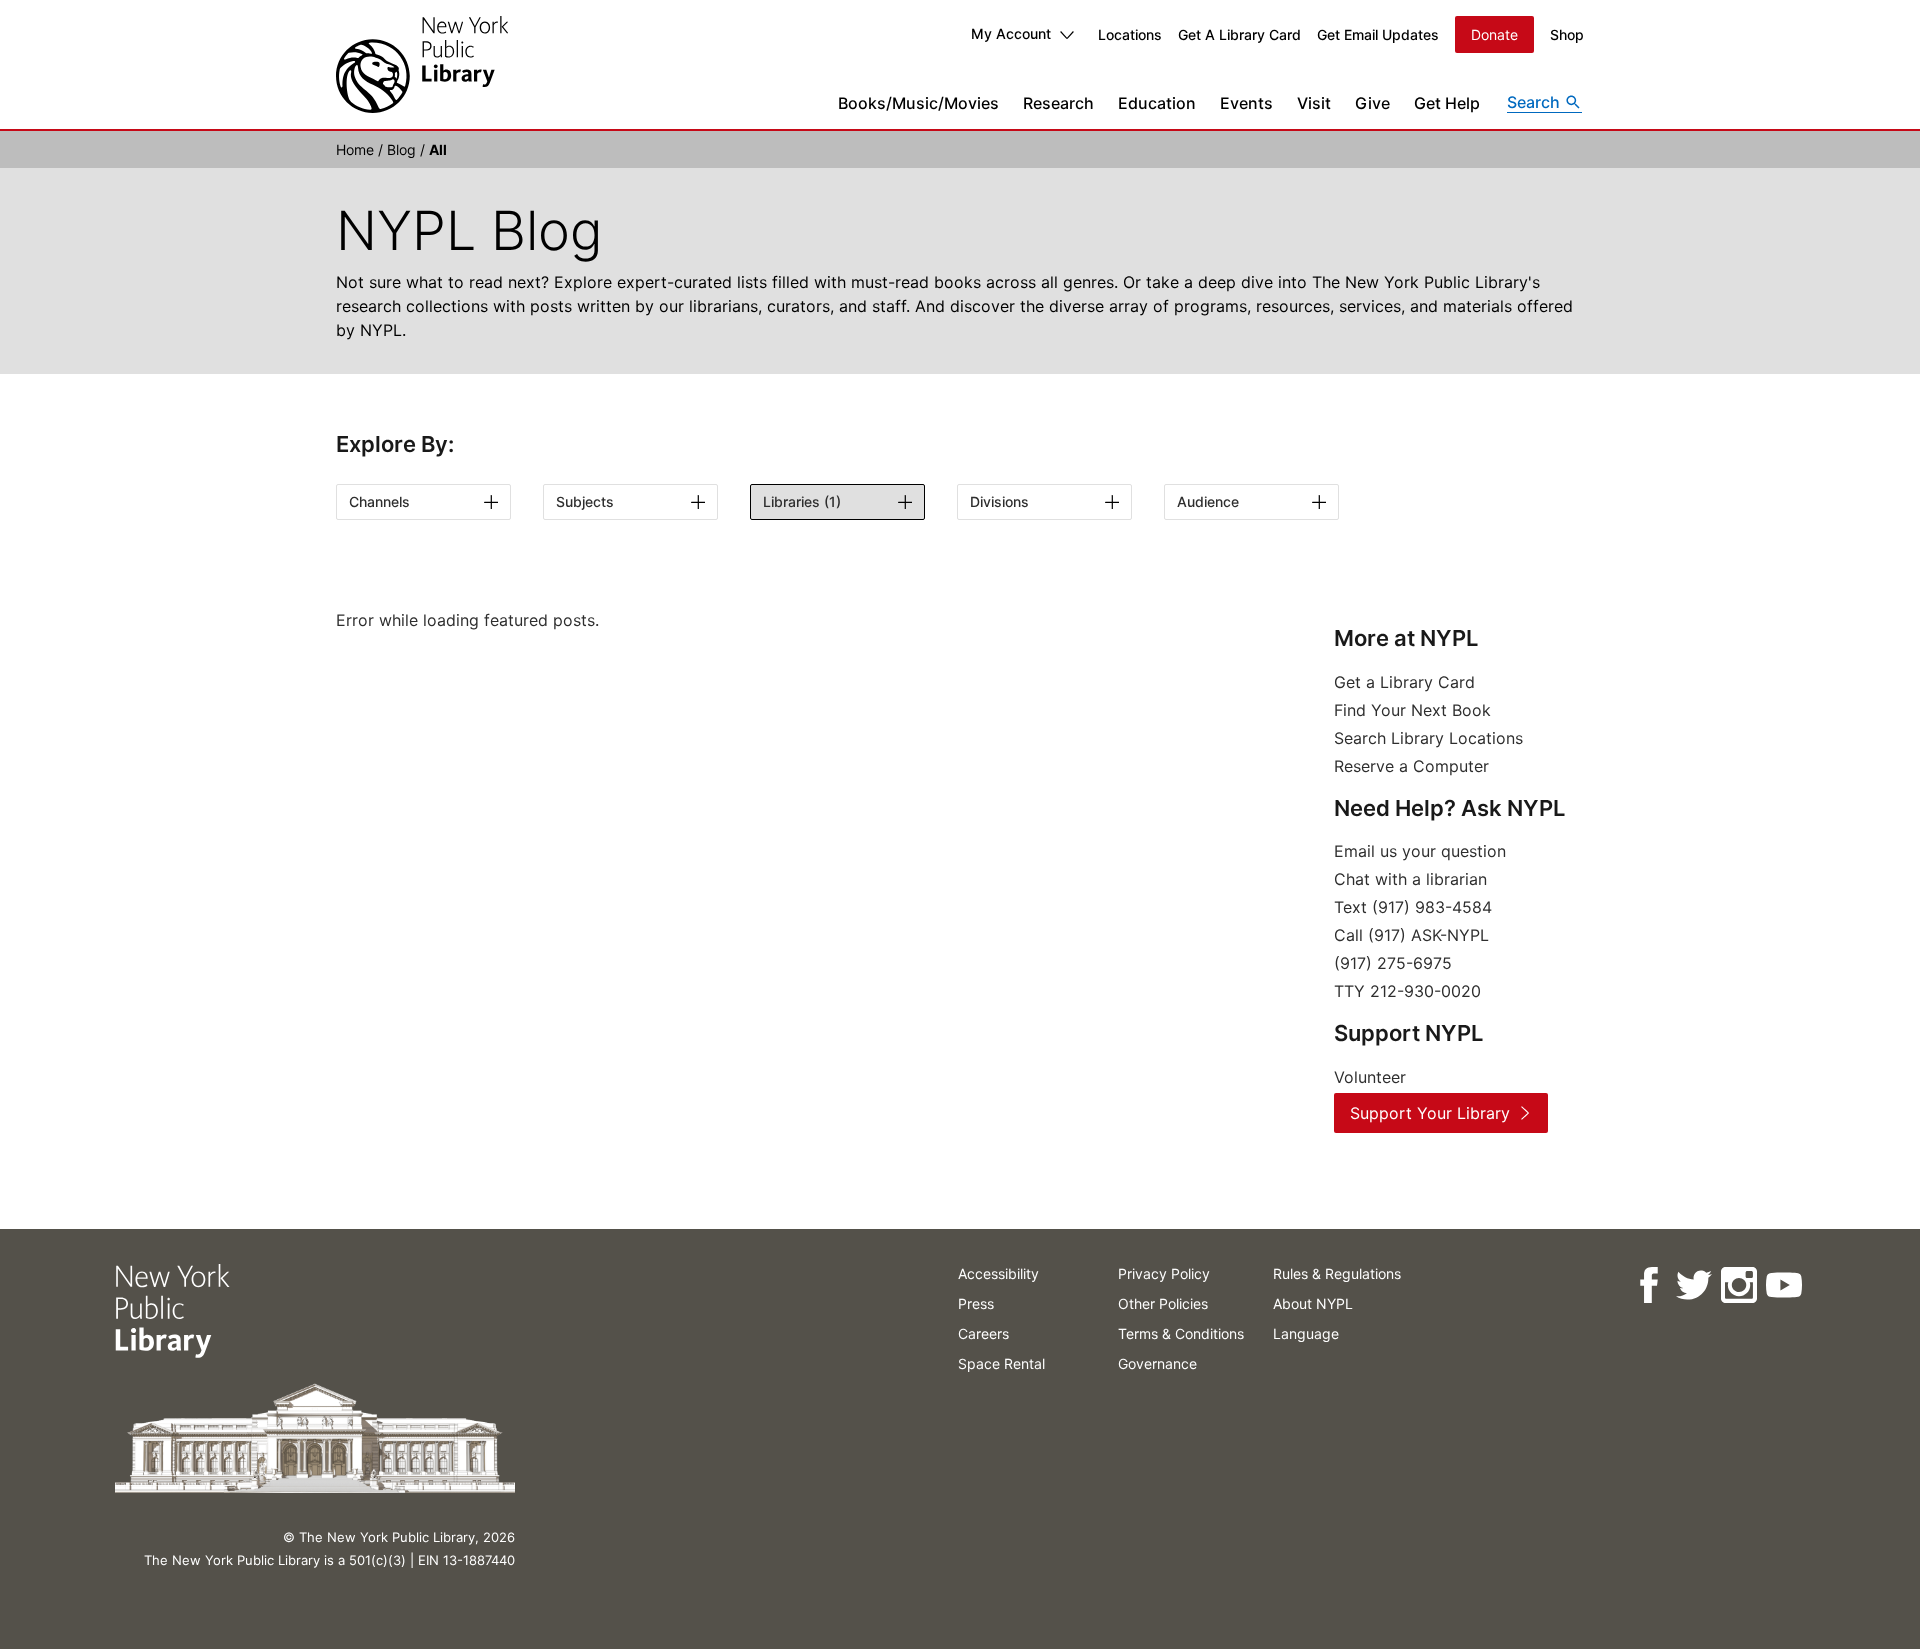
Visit (1314, 103)
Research (1058, 103)
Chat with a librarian (1410, 879)
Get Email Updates (1378, 34)
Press (976, 1303)
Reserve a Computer (1411, 766)
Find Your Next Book (1412, 710)
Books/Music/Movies (918, 103)
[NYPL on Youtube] (1782, 1285)
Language (1306, 1333)
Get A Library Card (1239, 34)
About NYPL (1313, 1303)
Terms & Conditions (1181, 1333)
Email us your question (1420, 851)
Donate (1494, 34)
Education (1157, 103)
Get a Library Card (1404, 682)
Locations (1130, 34)
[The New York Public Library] (422, 64)
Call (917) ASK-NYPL (1411, 935)
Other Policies (1163, 1303)
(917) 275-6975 (1393, 963)
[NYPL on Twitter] (1692, 1285)
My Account (1011, 33)
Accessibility (998, 1273)
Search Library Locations (1428, 738)
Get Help (1447, 103)
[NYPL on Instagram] (1737, 1285)
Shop (1567, 34)
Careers (983, 1333)
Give (1372, 103)
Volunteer (1370, 1077)
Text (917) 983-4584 (1413, 907)
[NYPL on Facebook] (1647, 1285)
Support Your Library (1430, 1113)
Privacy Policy (1164, 1273)
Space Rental (1001, 1363)
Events (1246, 103)
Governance (1157, 1363)
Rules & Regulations (1337, 1273)
